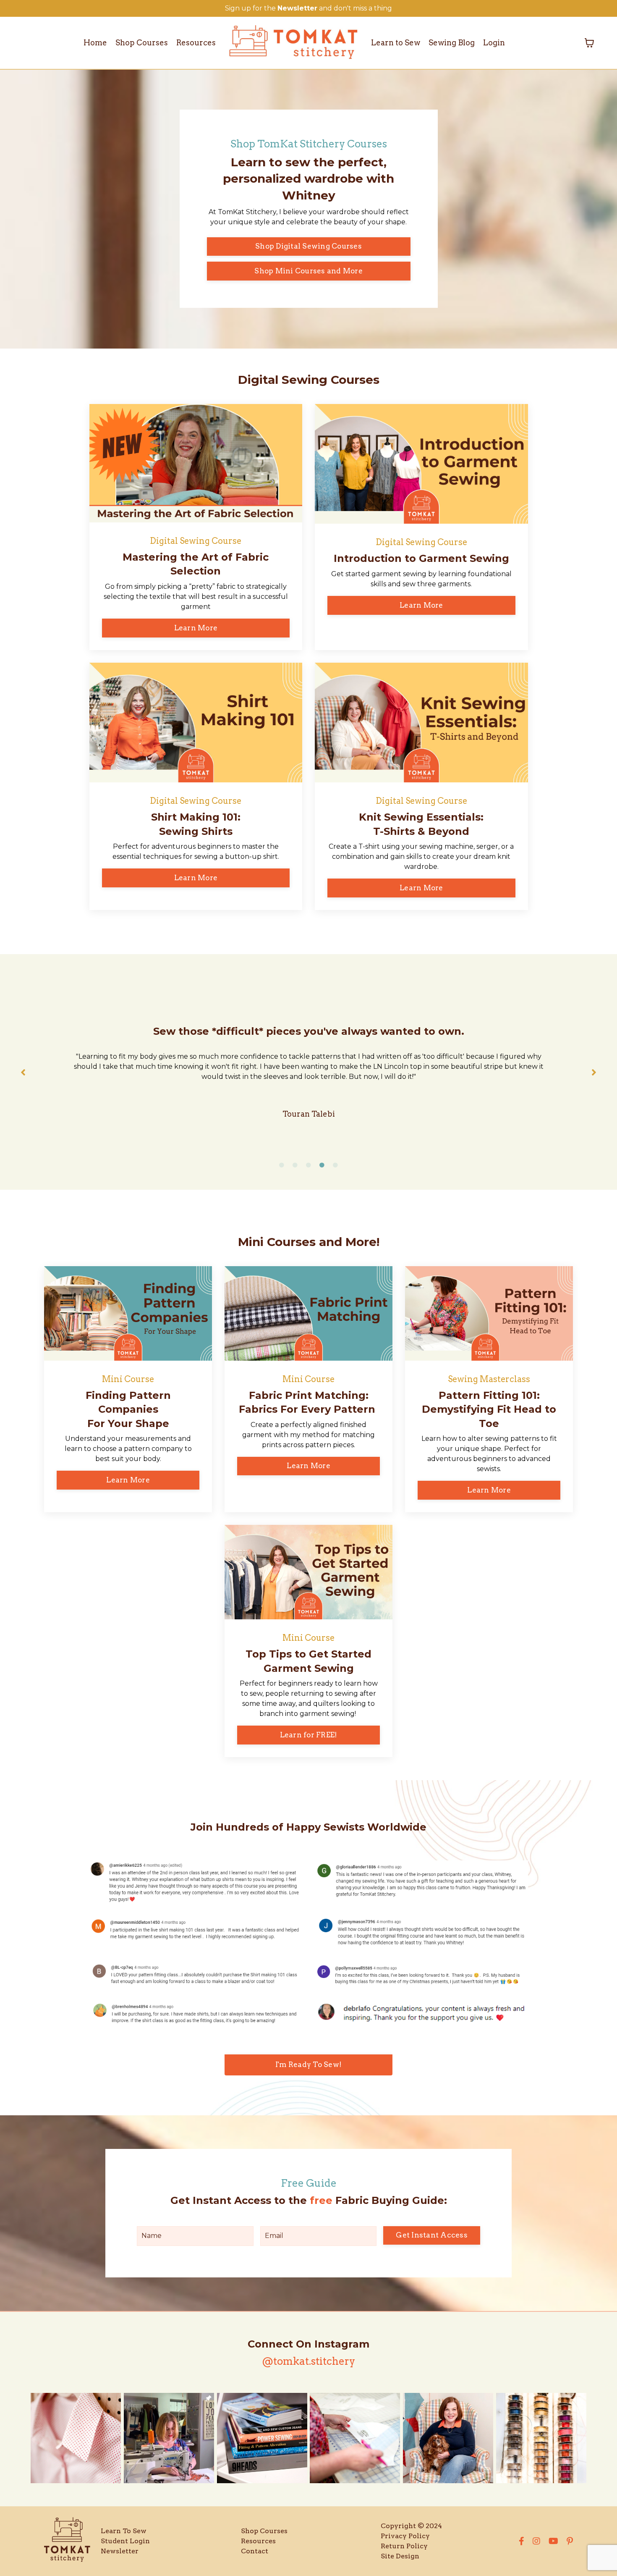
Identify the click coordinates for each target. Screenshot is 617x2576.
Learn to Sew (396, 43)
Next (594, 1072)
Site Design (400, 2556)
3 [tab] (308, 1165)
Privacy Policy (405, 2536)
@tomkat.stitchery (308, 2361)
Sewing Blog (452, 43)
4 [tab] (322, 1165)
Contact (255, 2551)
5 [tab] (335, 1165)
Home (95, 43)
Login (494, 43)
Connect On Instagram (308, 2344)
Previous (23, 1072)
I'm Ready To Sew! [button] (308, 2064)
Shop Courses (142, 43)
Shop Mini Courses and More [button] (308, 271)
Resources (196, 43)
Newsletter (120, 2551)
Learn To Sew (124, 2531)
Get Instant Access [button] (432, 2235)
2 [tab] (295, 1165)
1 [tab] (282, 1165)
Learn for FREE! (309, 1735)
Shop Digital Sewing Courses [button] (308, 246)
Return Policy (404, 2546)
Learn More (196, 628)
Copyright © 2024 (411, 2526)
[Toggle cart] (589, 43)
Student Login (125, 2541)
